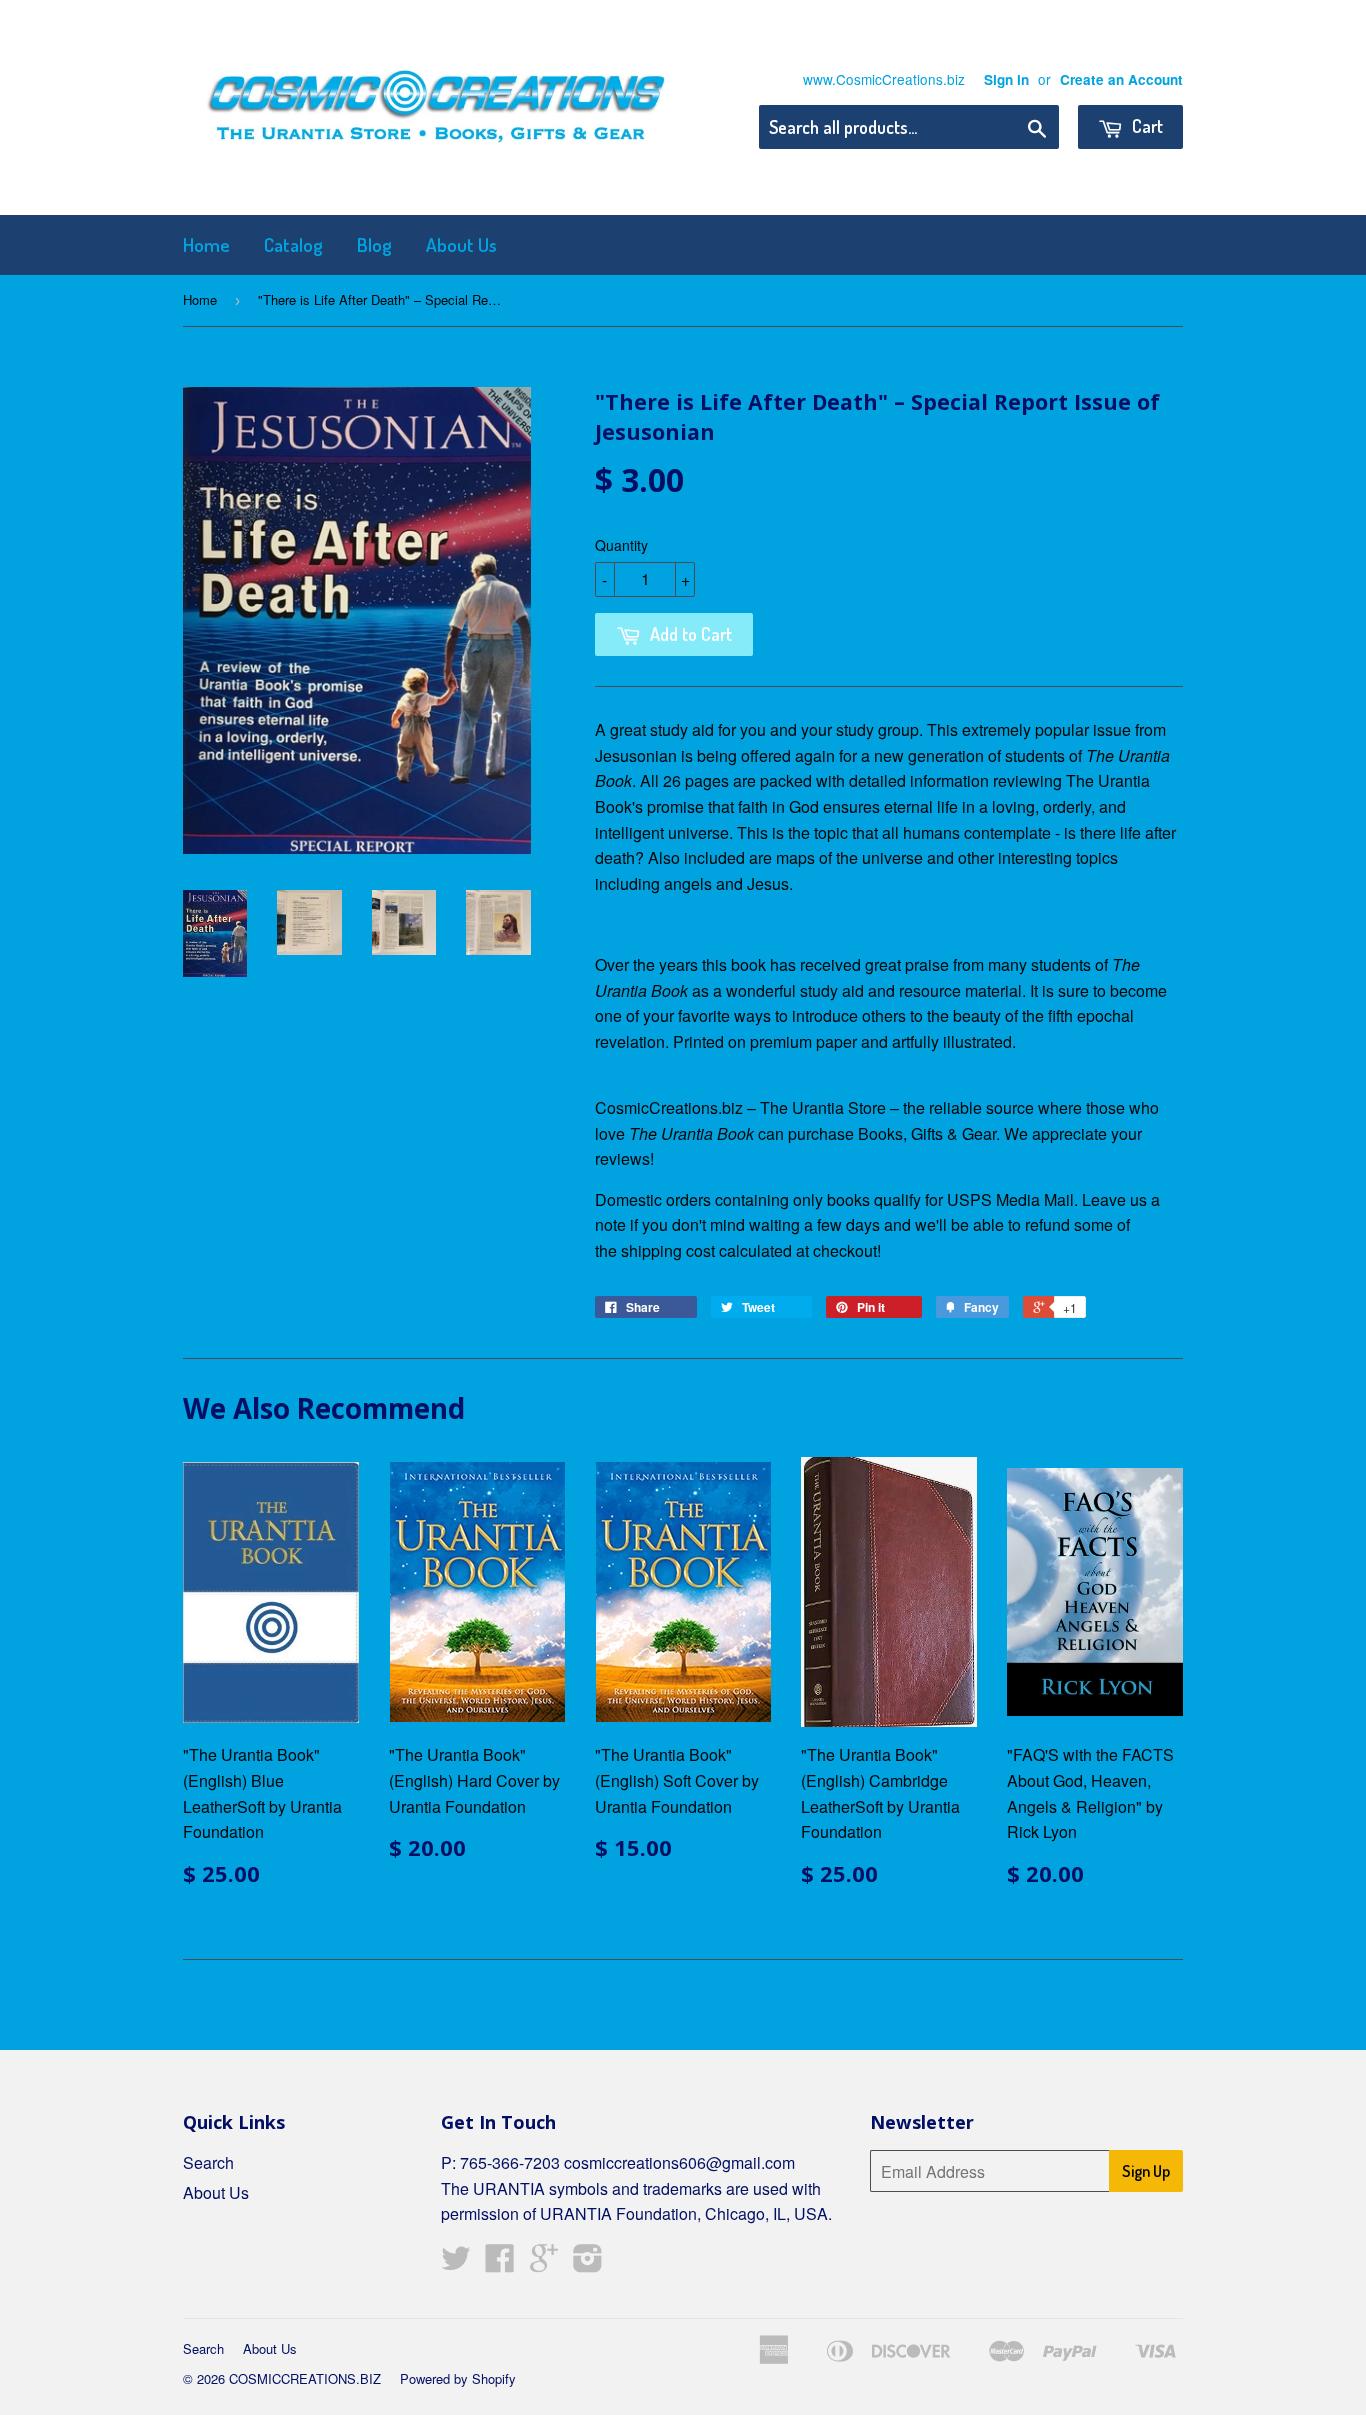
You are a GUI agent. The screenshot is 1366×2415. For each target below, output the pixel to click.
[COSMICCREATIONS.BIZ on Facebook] (500, 2263)
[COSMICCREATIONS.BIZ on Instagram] (588, 2263)
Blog (374, 244)
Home (206, 244)
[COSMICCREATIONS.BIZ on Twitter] (456, 2263)
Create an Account (1121, 79)
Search (208, 2162)
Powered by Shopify (458, 2378)
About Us (461, 244)
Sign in (1006, 79)
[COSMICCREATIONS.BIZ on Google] (544, 2263)
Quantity (621, 545)
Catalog (293, 244)
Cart (1145, 126)
